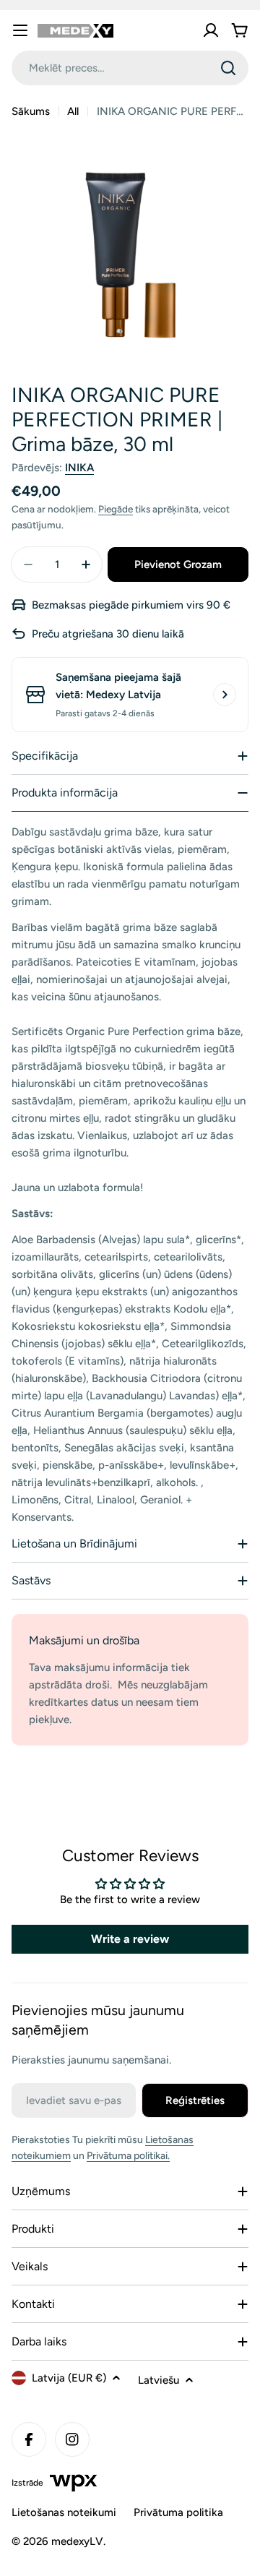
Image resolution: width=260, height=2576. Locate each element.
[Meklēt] (228, 68)
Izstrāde (27, 2483)
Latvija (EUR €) (69, 2378)
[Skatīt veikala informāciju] (225, 695)
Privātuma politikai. (128, 2156)
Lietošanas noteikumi (64, 2512)
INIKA (79, 468)
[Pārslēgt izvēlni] (20, 30)
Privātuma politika (178, 2512)
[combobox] (130, 68)
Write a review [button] (130, 1939)
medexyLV (77, 2541)
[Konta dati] (211, 30)
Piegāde (116, 509)
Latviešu (159, 2380)
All (73, 111)
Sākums (31, 111)
